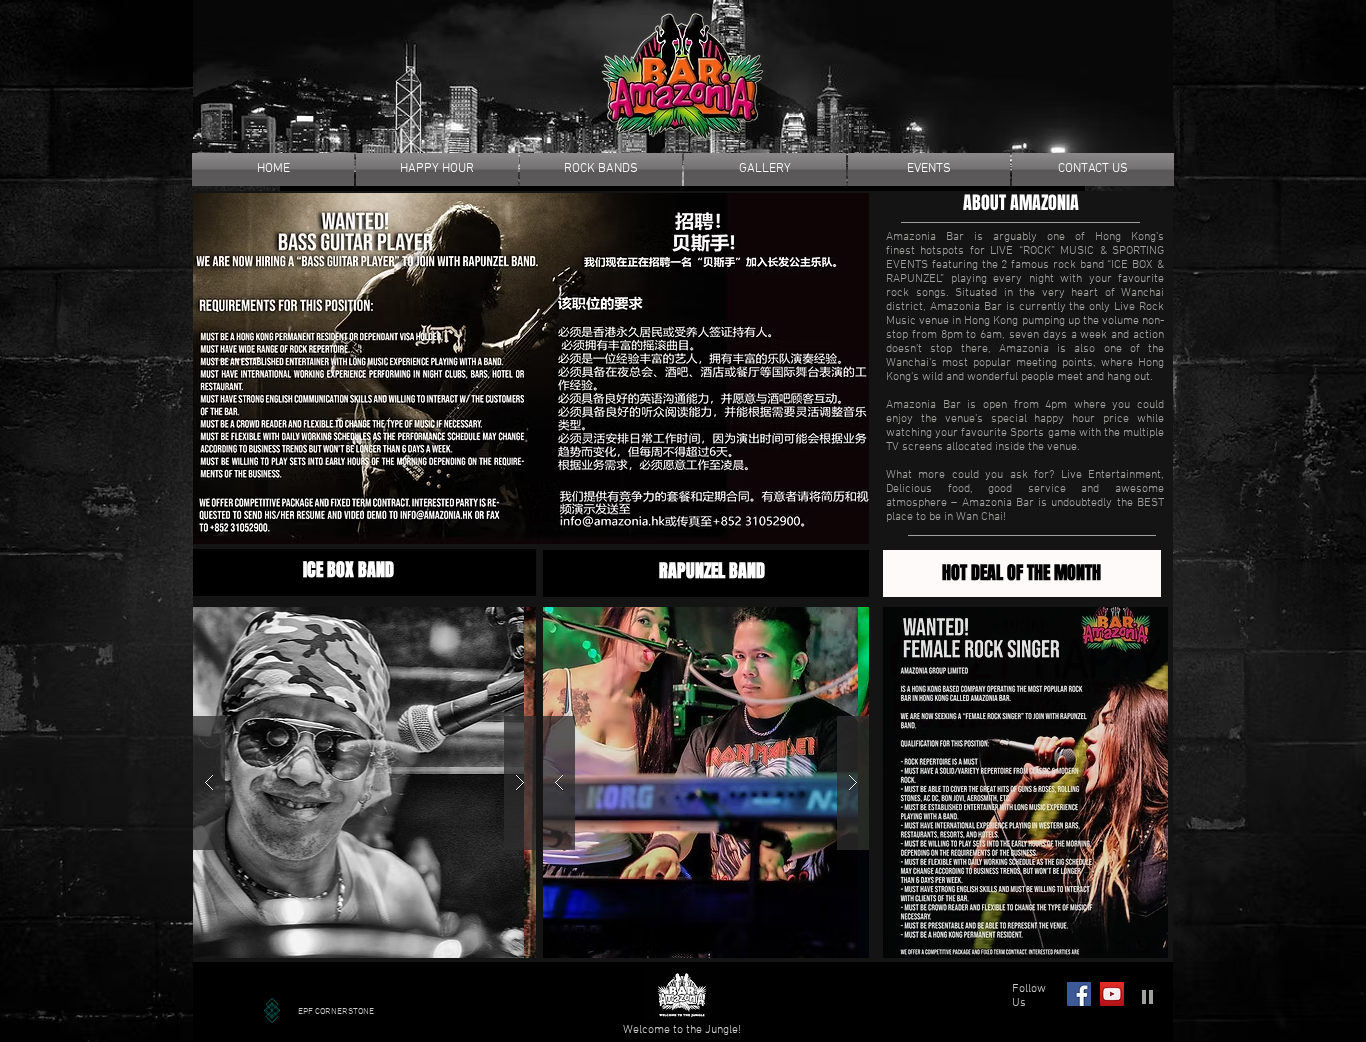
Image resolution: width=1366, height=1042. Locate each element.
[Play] (1147, 996)
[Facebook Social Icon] (1079, 994)
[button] (531, 368)
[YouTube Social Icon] (1112, 994)
